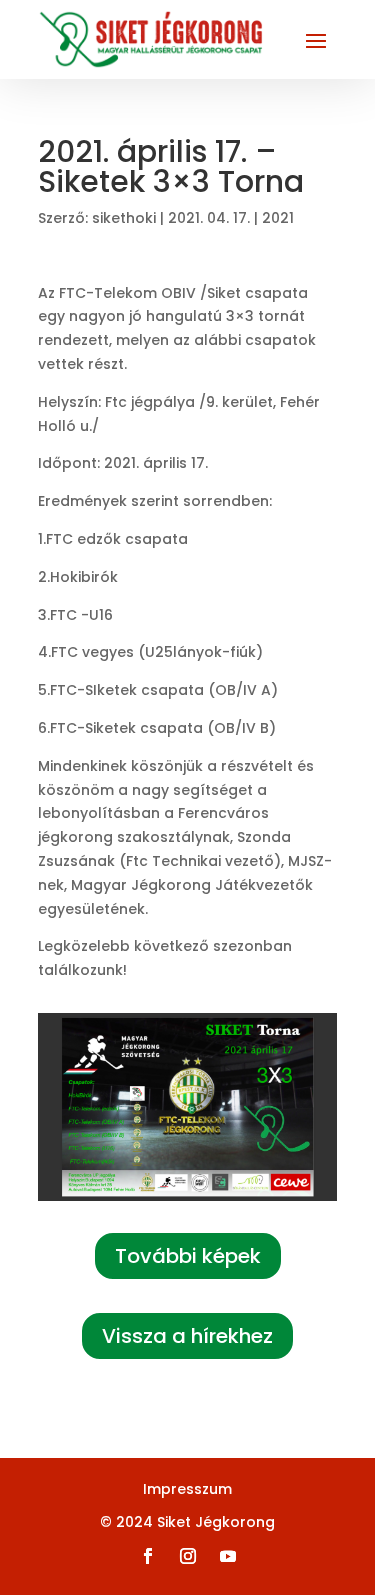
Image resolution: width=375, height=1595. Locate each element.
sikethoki (124, 218)
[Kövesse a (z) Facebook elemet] (148, 1556)
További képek (188, 1256)
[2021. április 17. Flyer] (188, 1201)
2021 (278, 218)
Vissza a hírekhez (187, 1336)
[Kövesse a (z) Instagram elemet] (188, 1556)
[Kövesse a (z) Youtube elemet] (228, 1556)
